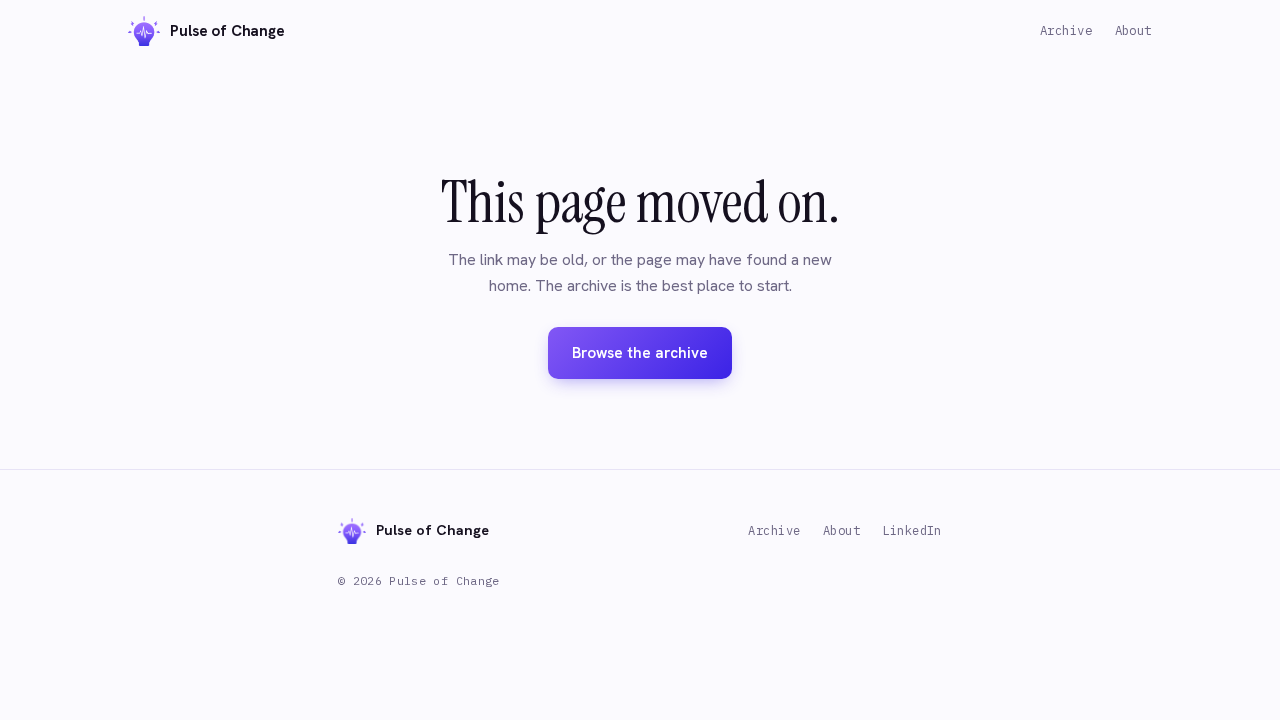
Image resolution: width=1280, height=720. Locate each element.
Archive (1066, 30)
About (1134, 30)
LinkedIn (912, 530)
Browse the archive (640, 353)
